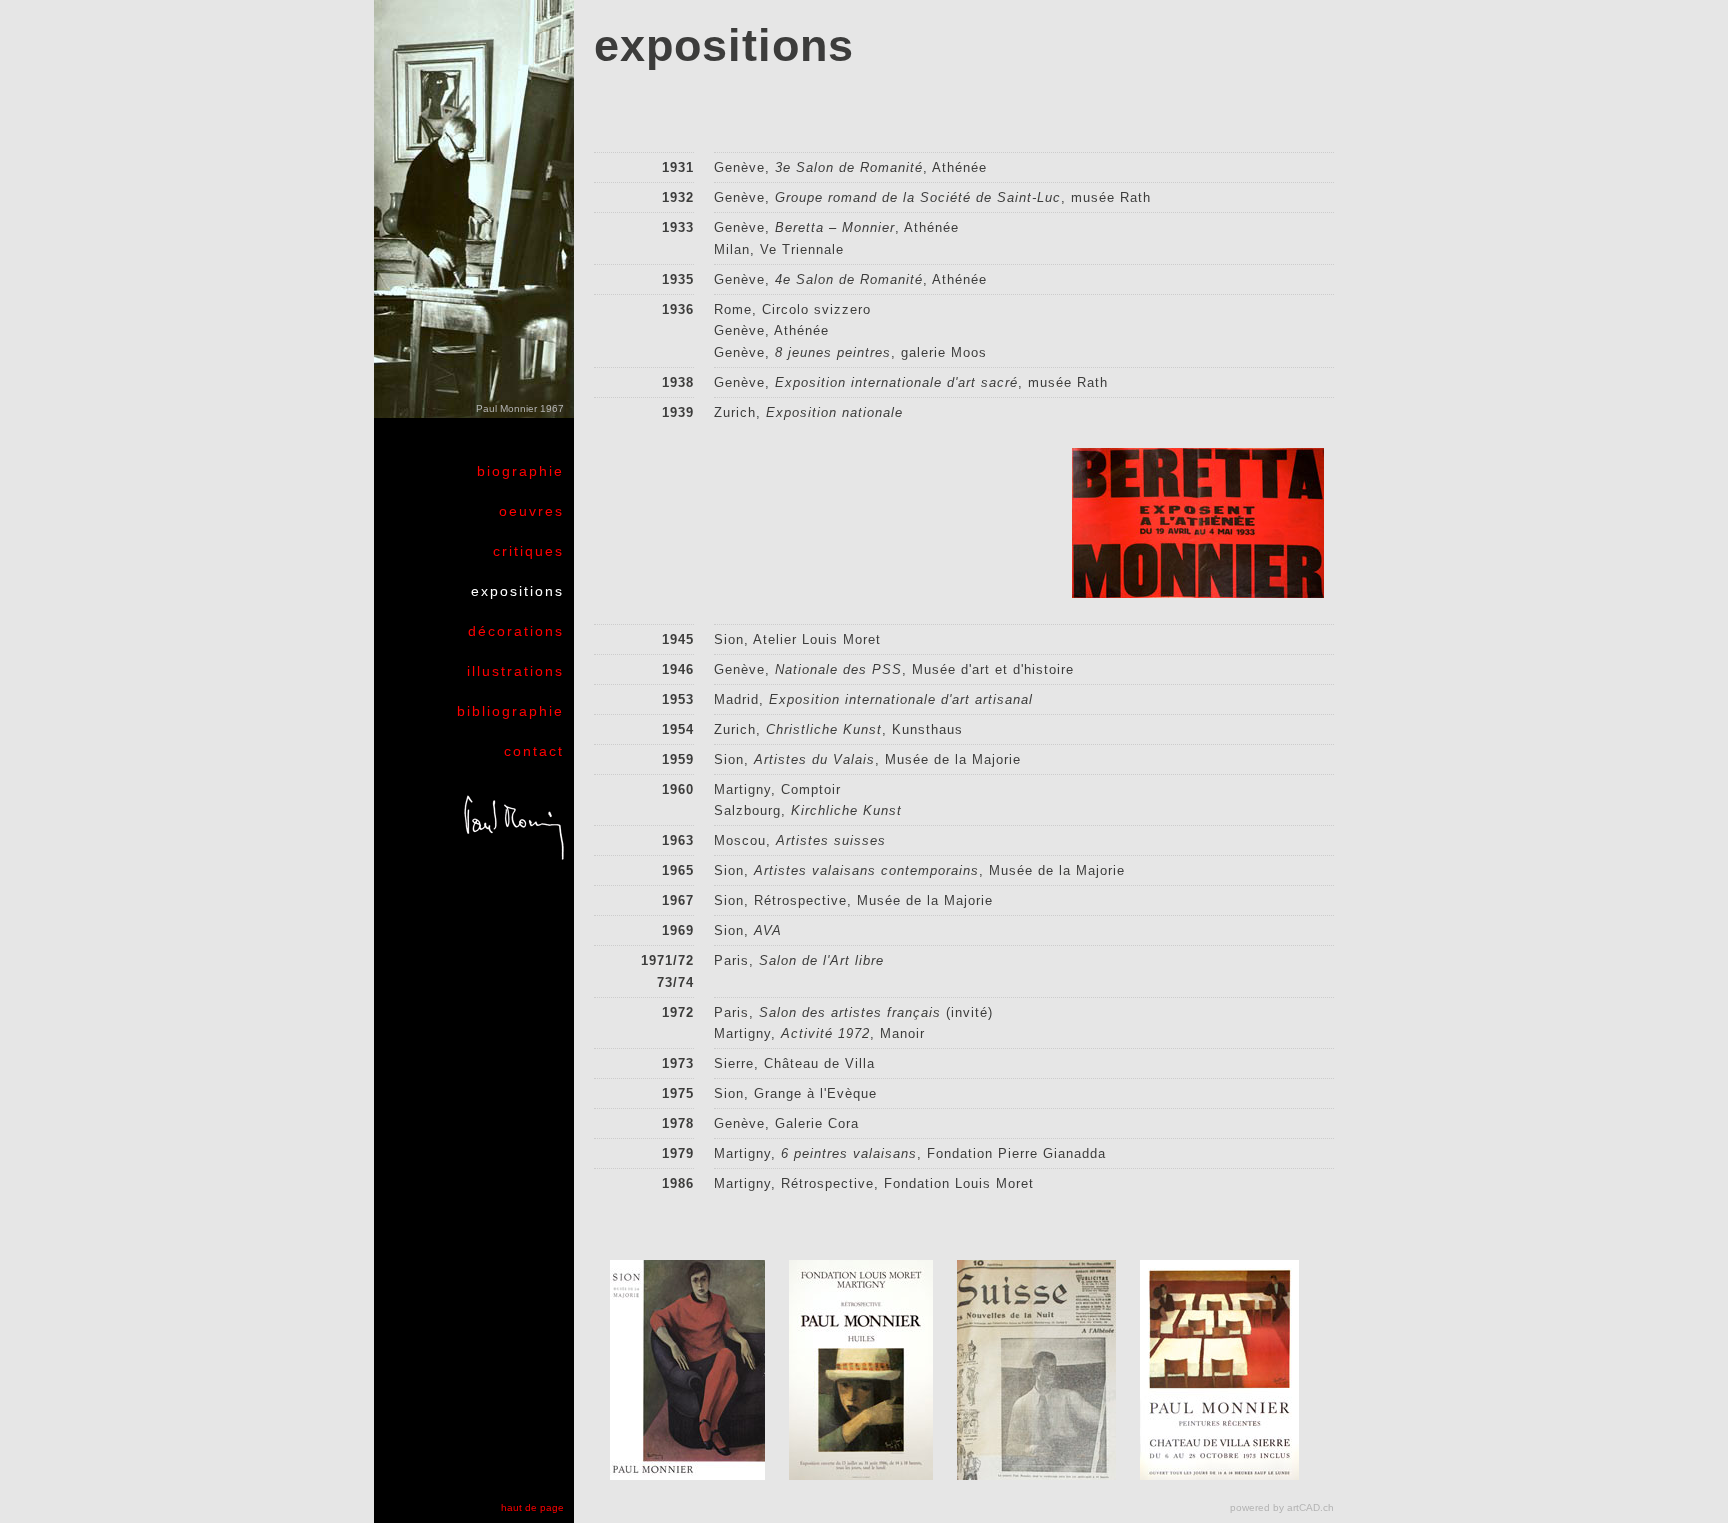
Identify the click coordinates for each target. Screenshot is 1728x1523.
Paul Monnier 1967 (520, 408)
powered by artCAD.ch (1282, 1507)
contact (534, 751)
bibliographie (510, 711)
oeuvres (531, 511)
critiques (528, 551)
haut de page (532, 1507)
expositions (517, 591)
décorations (516, 631)
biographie (520, 471)
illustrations (515, 671)
